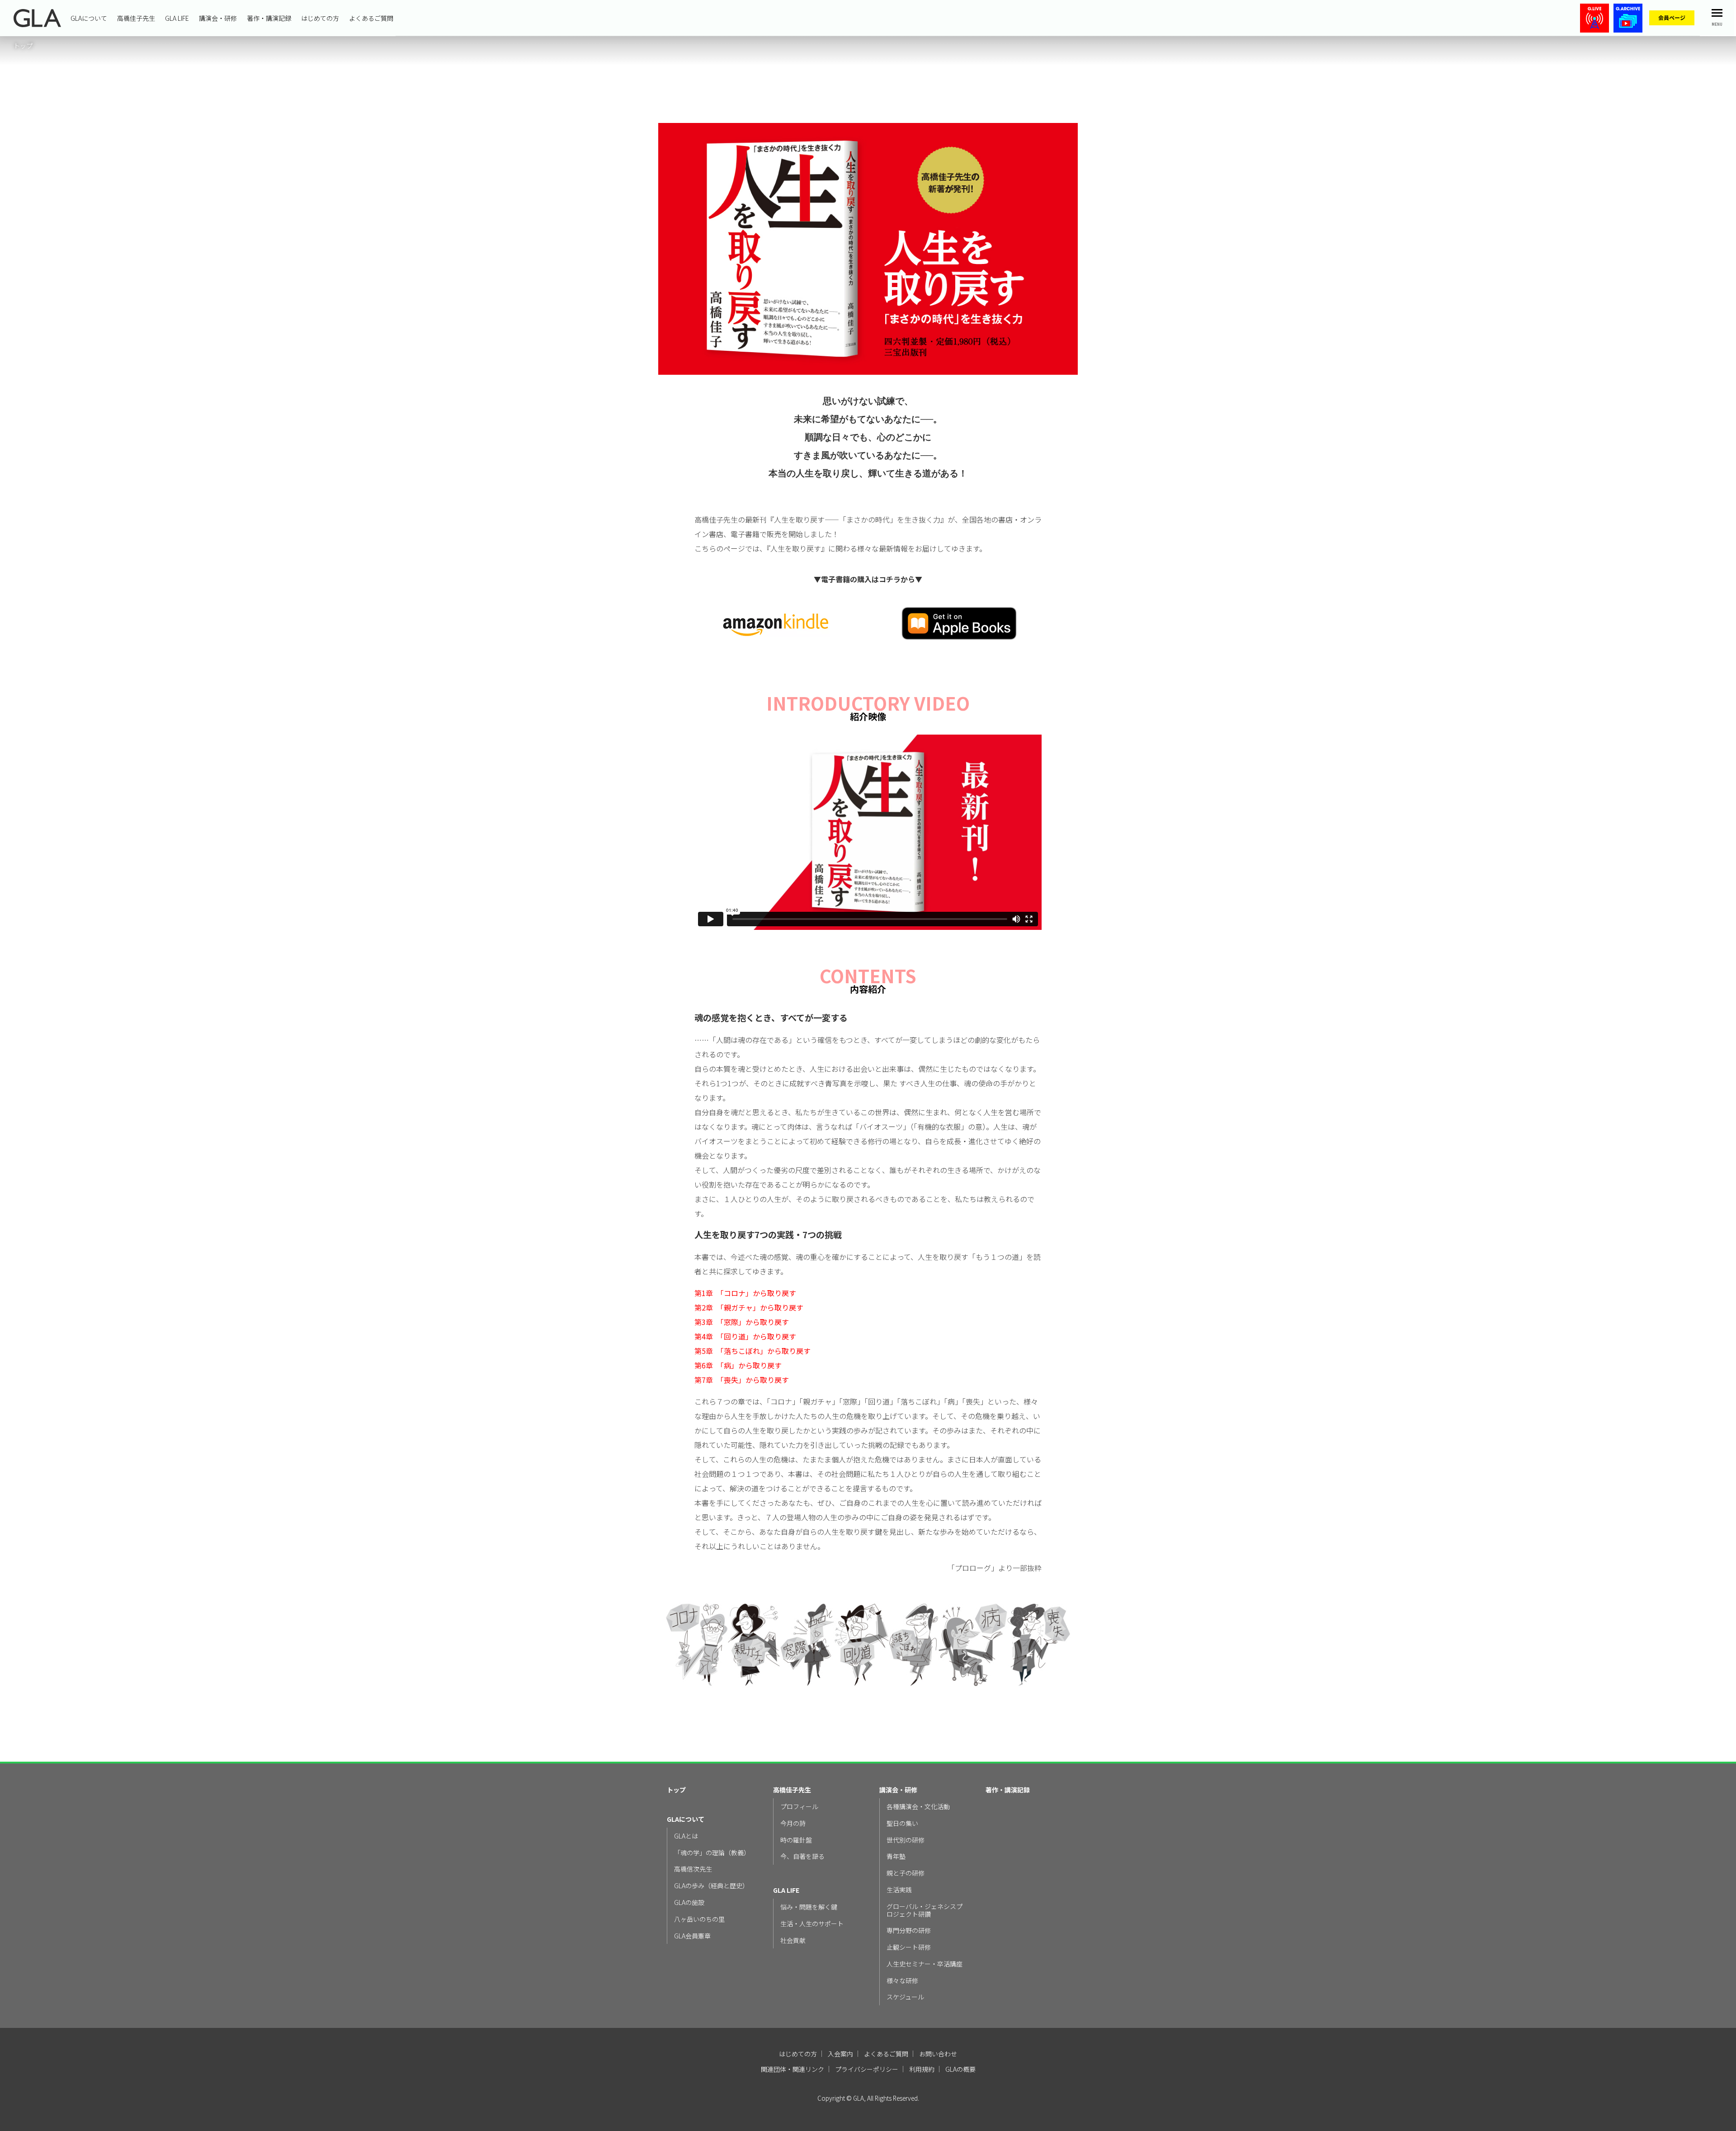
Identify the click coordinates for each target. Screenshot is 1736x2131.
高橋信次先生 (693, 1869)
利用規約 (922, 2069)
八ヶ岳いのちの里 (699, 1919)
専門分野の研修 (909, 1931)
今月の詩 (793, 1823)
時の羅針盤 (796, 1840)
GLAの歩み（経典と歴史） (711, 1886)
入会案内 (840, 2054)
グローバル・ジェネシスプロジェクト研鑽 (925, 1910)
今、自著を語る (802, 1856)
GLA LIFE (177, 18)
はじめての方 (320, 18)
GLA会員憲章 (692, 1936)
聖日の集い (902, 1823)
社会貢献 (793, 1940)
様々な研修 (902, 1981)
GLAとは (686, 1836)
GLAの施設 (689, 1902)
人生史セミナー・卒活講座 (925, 1964)
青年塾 (896, 1856)
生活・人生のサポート (812, 1924)
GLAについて (89, 18)
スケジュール (905, 1997)
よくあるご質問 (371, 18)
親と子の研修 (906, 1873)
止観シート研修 (909, 1947)
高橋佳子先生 (136, 18)
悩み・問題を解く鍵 (809, 1907)
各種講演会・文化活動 (918, 1807)
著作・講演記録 (269, 18)
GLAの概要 (960, 2069)
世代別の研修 (906, 1840)
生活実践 (899, 1890)
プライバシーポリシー (867, 2069)
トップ (676, 1790)
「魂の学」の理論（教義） (712, 1853)
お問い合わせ (938, 2054)
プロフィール (799, 1807)
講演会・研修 (218, 18)
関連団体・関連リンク (793, 2069)
